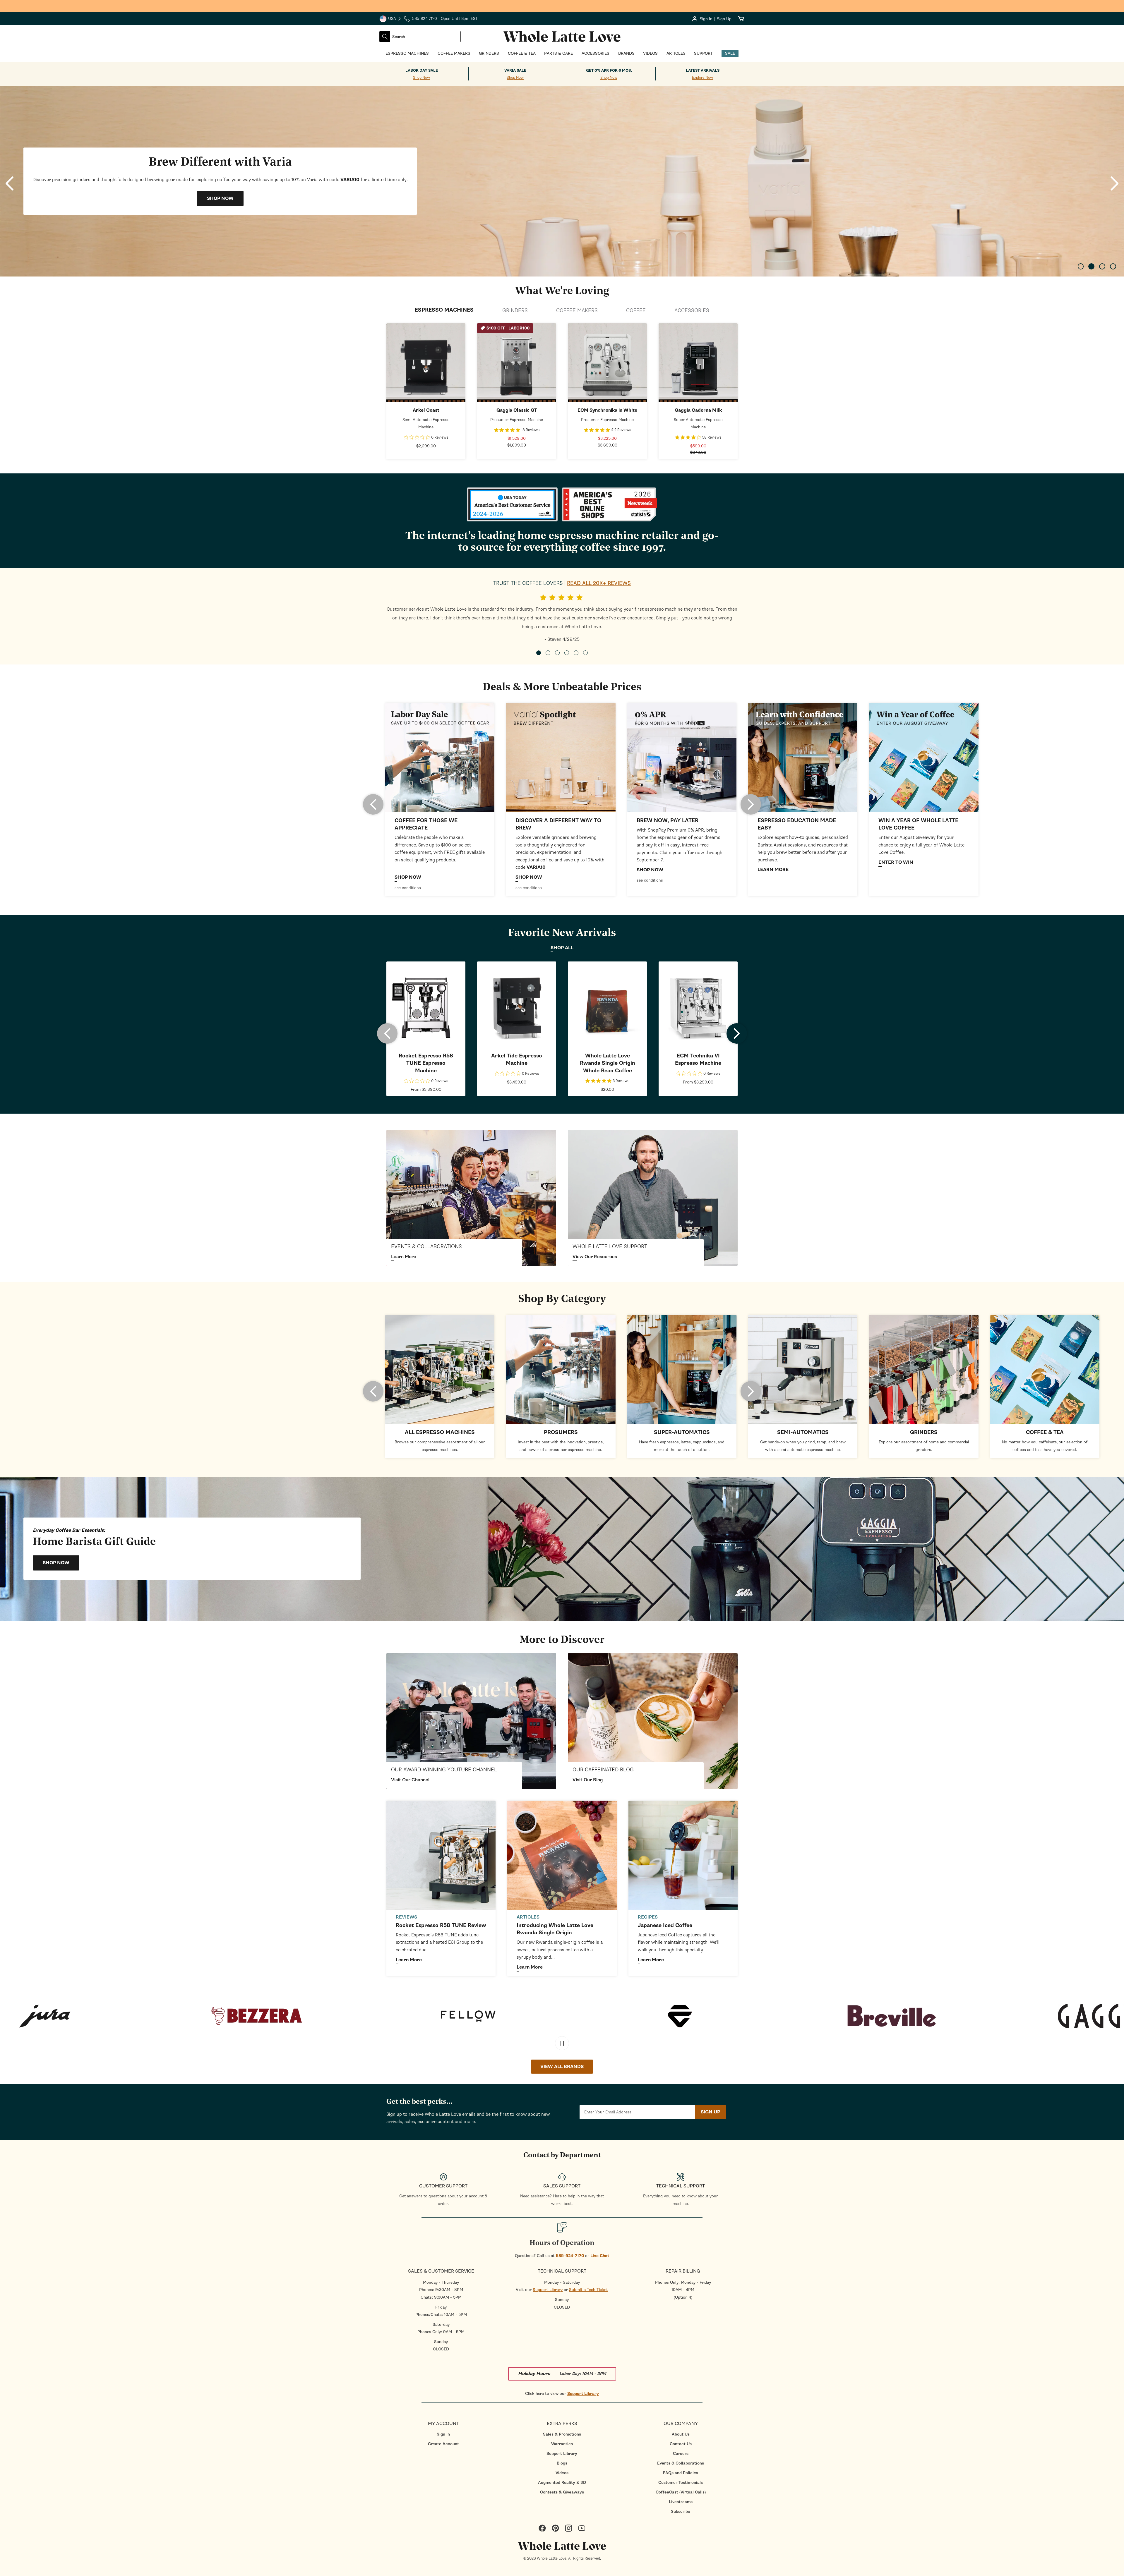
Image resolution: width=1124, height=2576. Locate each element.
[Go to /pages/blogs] (803, 757)
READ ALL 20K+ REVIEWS (599, 583)
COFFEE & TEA (1045, 1432)
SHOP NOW (426, 363)
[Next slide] (1114, 183)
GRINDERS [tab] (515, 310)
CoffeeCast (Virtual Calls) (681, 2492)
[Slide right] (751, 804)
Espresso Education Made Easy (797, 824)
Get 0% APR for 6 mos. (609, 71)
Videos (562, 2473)
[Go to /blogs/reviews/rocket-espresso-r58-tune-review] (441, 1855)
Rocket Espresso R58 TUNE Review (441, 1925)
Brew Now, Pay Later (668, 821)
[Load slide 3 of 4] (1102, 266)
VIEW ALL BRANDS (562, 2067)
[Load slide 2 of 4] (1091, 266)
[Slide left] (373, 804)
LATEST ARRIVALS (703, 71)
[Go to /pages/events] (471, 1198)
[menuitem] (443, 2434)
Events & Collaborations (681, 2463)
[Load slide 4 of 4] (1113, 266)
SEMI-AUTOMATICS (803, 1432)
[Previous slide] (10, 183)
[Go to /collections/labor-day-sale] (440, 757)
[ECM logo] (610, 2016)
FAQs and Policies (681, 2473)
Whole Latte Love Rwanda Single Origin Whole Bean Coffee (608, 1063)
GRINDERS (924, 1432)
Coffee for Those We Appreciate (426, 824)
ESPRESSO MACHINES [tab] (444, 310)
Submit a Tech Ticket (588, 2290)
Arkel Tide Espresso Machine (517, 1059)
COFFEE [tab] (636, 310)
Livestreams (681, 2502)
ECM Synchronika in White (607, 410)
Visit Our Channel (410, 1780)
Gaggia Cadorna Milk (698, 410)
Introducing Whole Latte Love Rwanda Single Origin (555, 1929)
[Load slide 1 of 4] (1081, 266)
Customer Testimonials (681, 2483)
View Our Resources (595, 1257)
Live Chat (600, 2256)
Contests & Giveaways (562, 2492)
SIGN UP (710, 2112)
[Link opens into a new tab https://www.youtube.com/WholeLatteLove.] (471, 1721)
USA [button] (390, 19)
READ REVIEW (220, 198)
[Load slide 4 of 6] (567, 653)
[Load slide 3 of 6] (557, 653)
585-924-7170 (570, 2256)
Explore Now (702, 78)
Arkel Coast (426, 410)
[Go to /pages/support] (653, 1198)
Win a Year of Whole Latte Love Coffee (918, 824)
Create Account (443, 2444)
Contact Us (681, 2444)
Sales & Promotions (562, 2434)
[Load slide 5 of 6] (576, 653)
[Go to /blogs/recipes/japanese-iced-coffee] (683, 1855)
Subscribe (681, 2511)
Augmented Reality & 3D (562, 2483)
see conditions (408, 888)
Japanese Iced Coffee (665, 1925)
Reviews (406, 1917)
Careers (681, 2454)
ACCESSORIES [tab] (692, 310)
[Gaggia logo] (187, 2016)
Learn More (404, 1257)
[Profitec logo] (822, 2016)
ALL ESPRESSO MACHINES (440, 1432)
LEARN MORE (773, 870)
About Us (681, 2434)
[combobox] (425, 37)
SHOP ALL (562, 948)
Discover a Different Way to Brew (558, 824)
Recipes (648, 1917)
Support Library (548, 2290)
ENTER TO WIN (896, 862)
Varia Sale (515, 71)
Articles (528, 1917)
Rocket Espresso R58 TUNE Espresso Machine (426, 1063)
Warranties (562, 2444)
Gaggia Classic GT (517, 410)
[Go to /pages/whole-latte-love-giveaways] (924, 757)
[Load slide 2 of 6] (548, 653)
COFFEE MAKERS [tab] (577, 310)
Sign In (443, 2434)
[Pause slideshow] (562, 2043)
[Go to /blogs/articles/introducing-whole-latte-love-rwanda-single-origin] (562, 1855)
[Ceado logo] (399, 2016)
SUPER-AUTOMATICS (682, 1432)
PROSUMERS (561, 1432)
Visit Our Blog (588, 1780)
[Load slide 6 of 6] (585, 653)
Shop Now (421, 78)
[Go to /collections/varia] (561, 757)
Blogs (562, 2463)
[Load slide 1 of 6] (539, 653)
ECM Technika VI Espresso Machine (698, 1059)
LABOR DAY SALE (422, 71)
